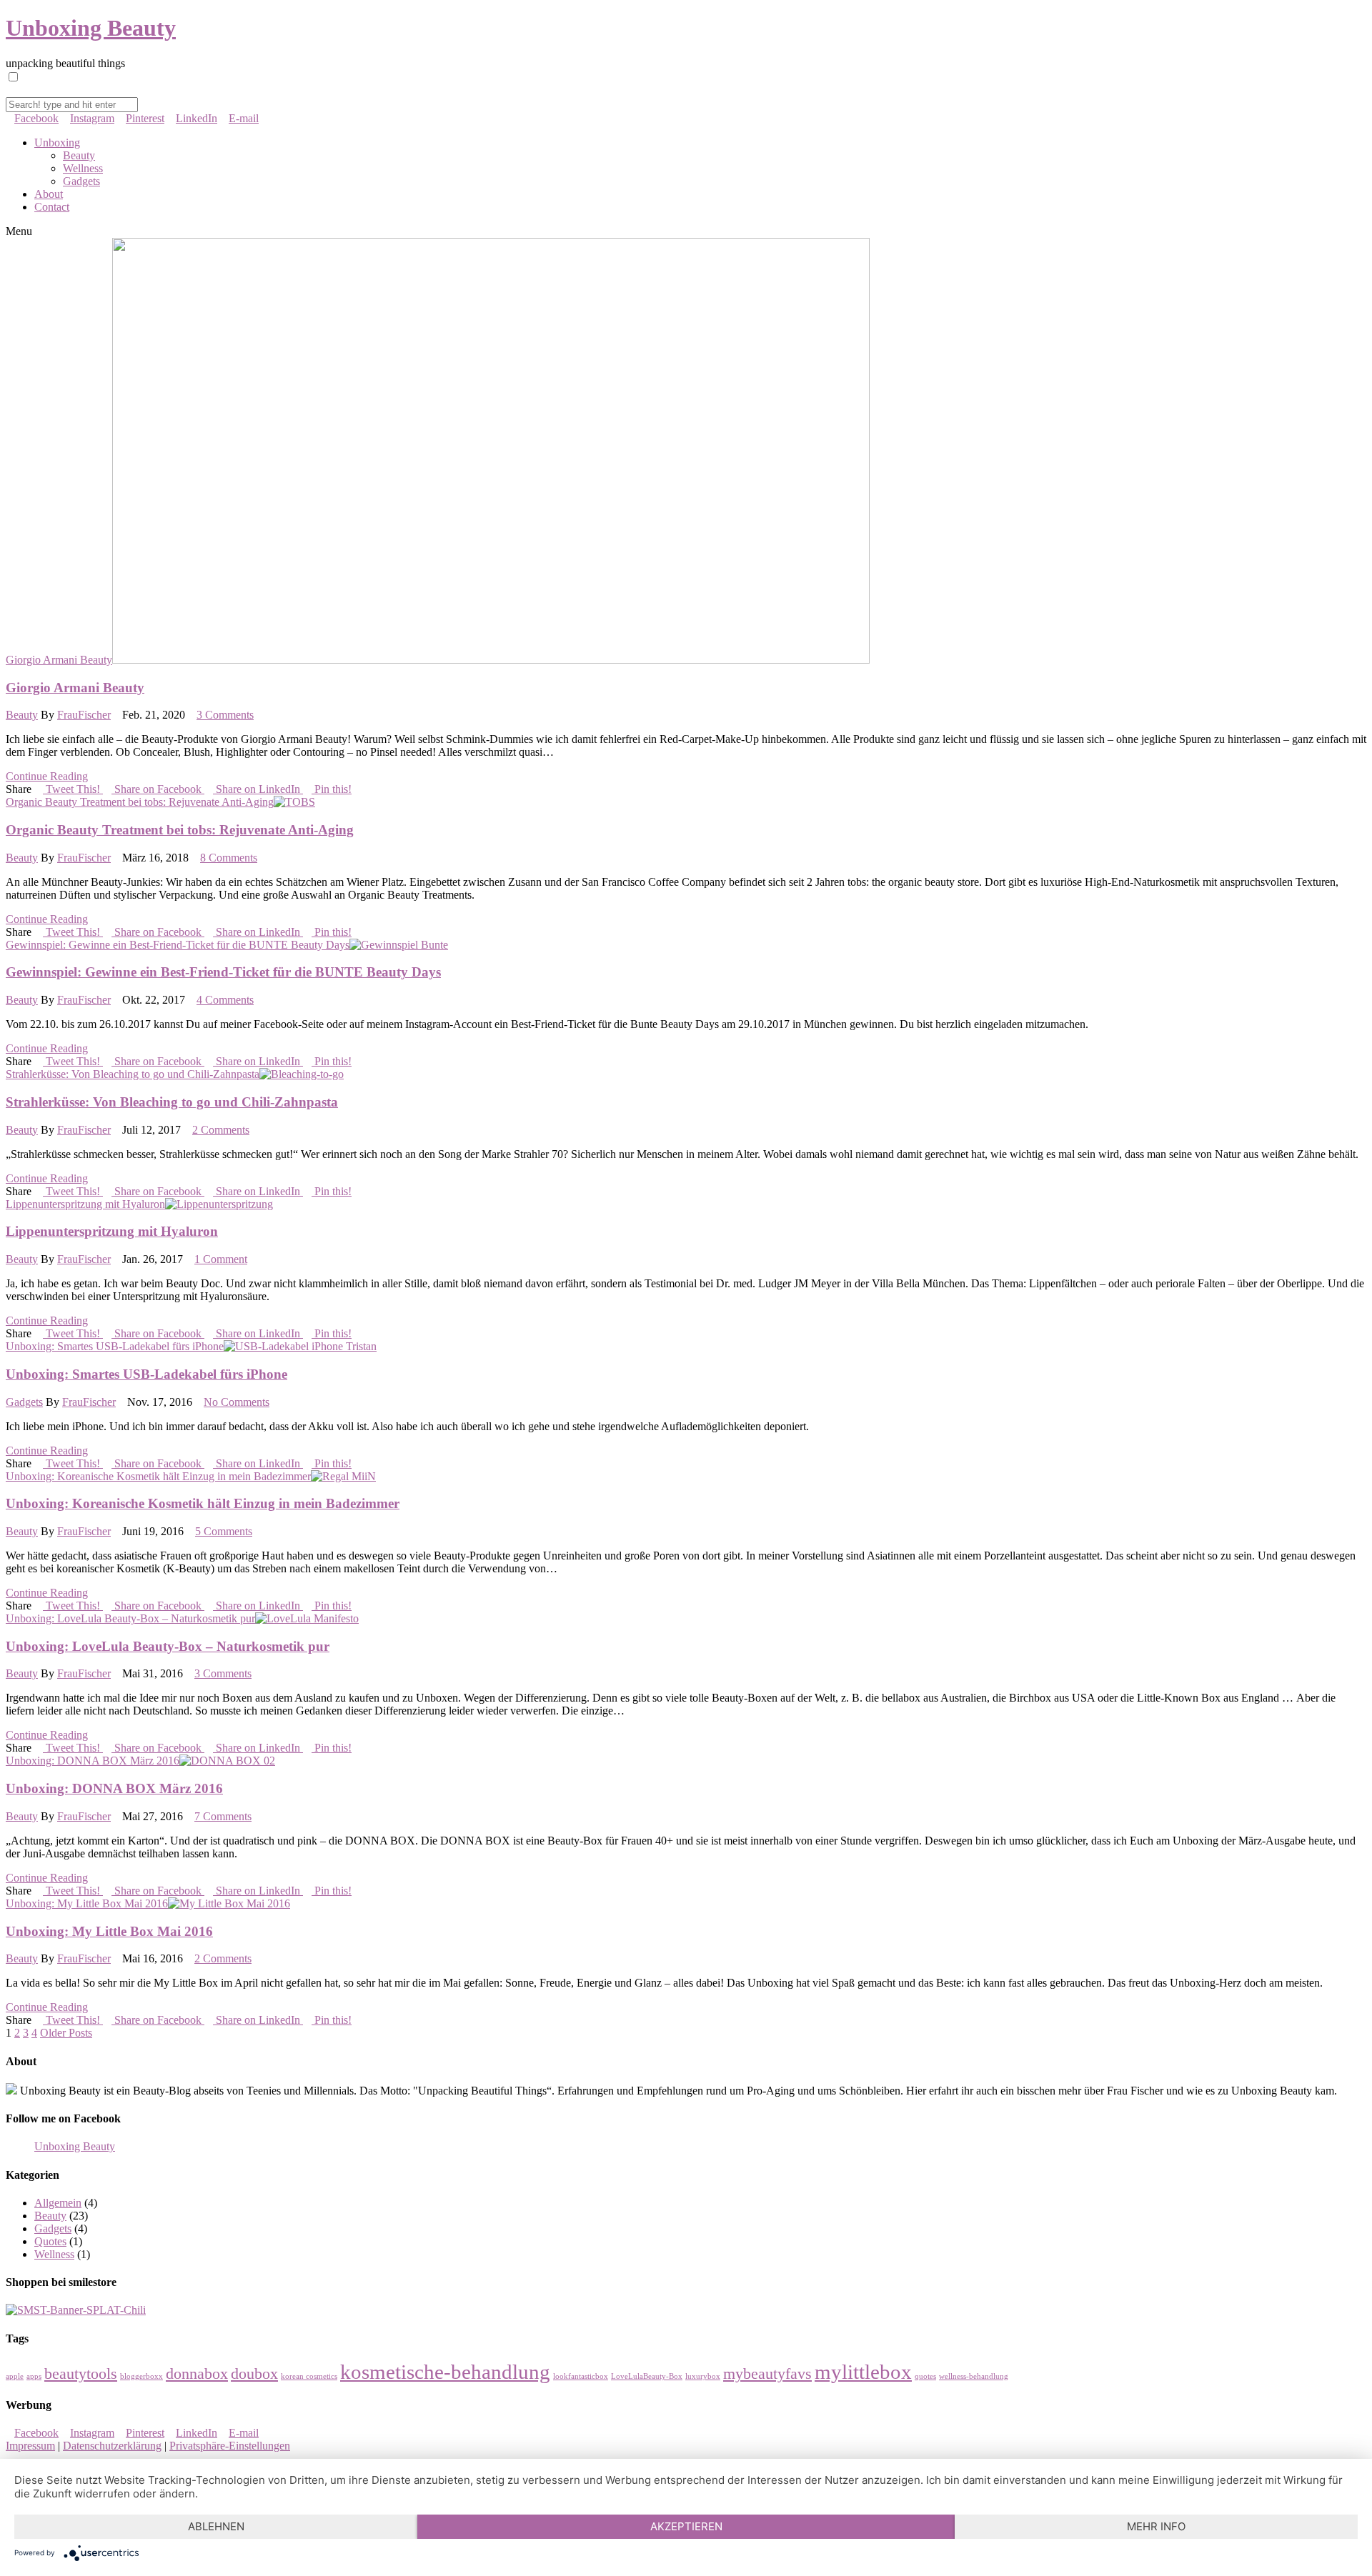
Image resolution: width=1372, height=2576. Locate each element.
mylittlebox (863, 2372)
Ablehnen (216, 2526)
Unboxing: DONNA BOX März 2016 (93, 1761)
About (49, 194)
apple (15, 2376)
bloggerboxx (141, 2376)
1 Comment (221, 1259)
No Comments (237, 1402)
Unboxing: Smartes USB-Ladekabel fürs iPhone (115, 1346)
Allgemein (58, 2203)
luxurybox (703, 2376)
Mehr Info (1156, 2526)
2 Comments (221, 1130)
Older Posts (66, 2033)
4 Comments (225, 1000)
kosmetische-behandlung (445, 2372)
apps (34, 2376)
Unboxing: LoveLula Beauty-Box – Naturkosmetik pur (130, 1618)
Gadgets (81, 181)
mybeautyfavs (767, 2374)
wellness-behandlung (974, 2376)
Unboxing (57, 143)
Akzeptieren (686, 2526)
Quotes (50, 2241)
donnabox (197, 2374)
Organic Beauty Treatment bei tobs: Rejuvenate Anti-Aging (140, 802)
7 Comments (223, 1816)
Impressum (30, 2446)
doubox (254, 2374)
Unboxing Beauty (91, 28)
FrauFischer (84, 715)
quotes (925, 2376)
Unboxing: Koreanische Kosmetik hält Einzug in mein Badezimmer (158, 1476)
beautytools (81, 2374)
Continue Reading (47, 776)
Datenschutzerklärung (112, 2446)
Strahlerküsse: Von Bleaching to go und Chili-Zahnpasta (133, 1074)
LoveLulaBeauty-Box (647, 2376)
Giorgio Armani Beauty (59, 660)
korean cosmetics (309, 2376)
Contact (52, 207)
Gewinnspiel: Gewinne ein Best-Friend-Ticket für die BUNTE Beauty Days (178, 945)
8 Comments (229, 858)
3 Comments (225, 715)
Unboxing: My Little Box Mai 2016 (87, 1903)
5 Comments (224, 1531)
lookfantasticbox (581, 2376)
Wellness (83, 168)
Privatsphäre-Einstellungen (230, 2446)
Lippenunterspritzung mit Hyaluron (85, 1204)
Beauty (79, 155)
